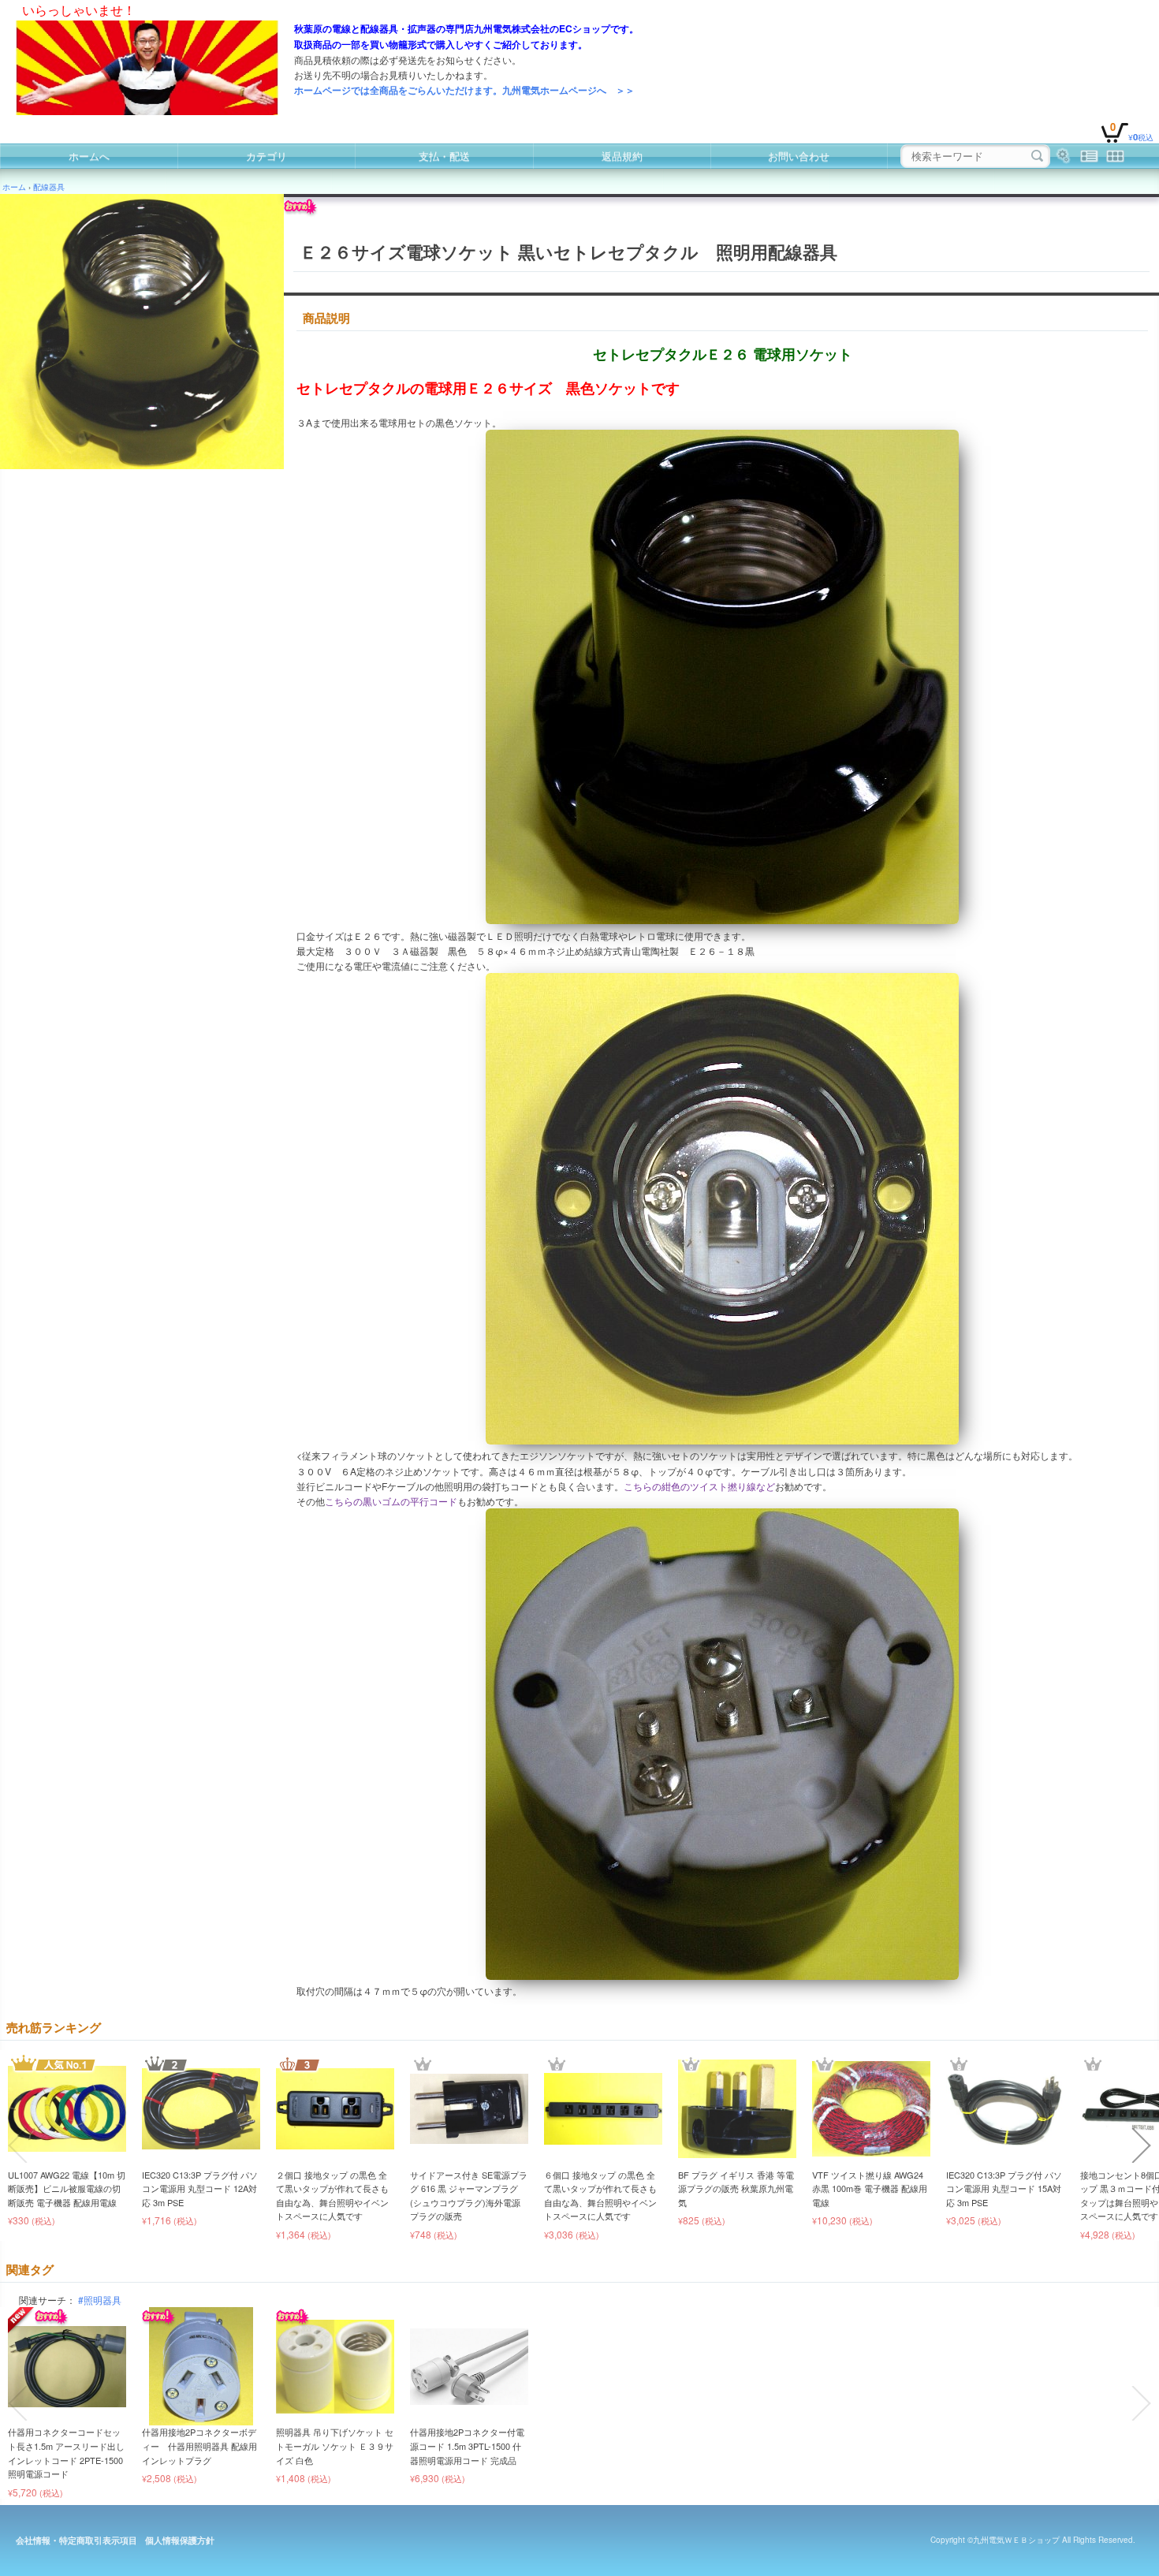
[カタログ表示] (1115, 156)
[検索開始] (1037, 156)
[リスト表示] (1089, 156)
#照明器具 (100, 2300)
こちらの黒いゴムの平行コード (391, 1501)
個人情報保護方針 (180, 2540)
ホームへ (89, 156)
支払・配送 (444, 156)
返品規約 (622, 156)
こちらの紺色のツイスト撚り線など (699, 1486)
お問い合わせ (799, 156)
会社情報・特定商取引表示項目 (76, 2540)
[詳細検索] (1063, 156)
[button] (17, 2145)
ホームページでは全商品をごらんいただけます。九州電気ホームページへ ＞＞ (464, 90)
